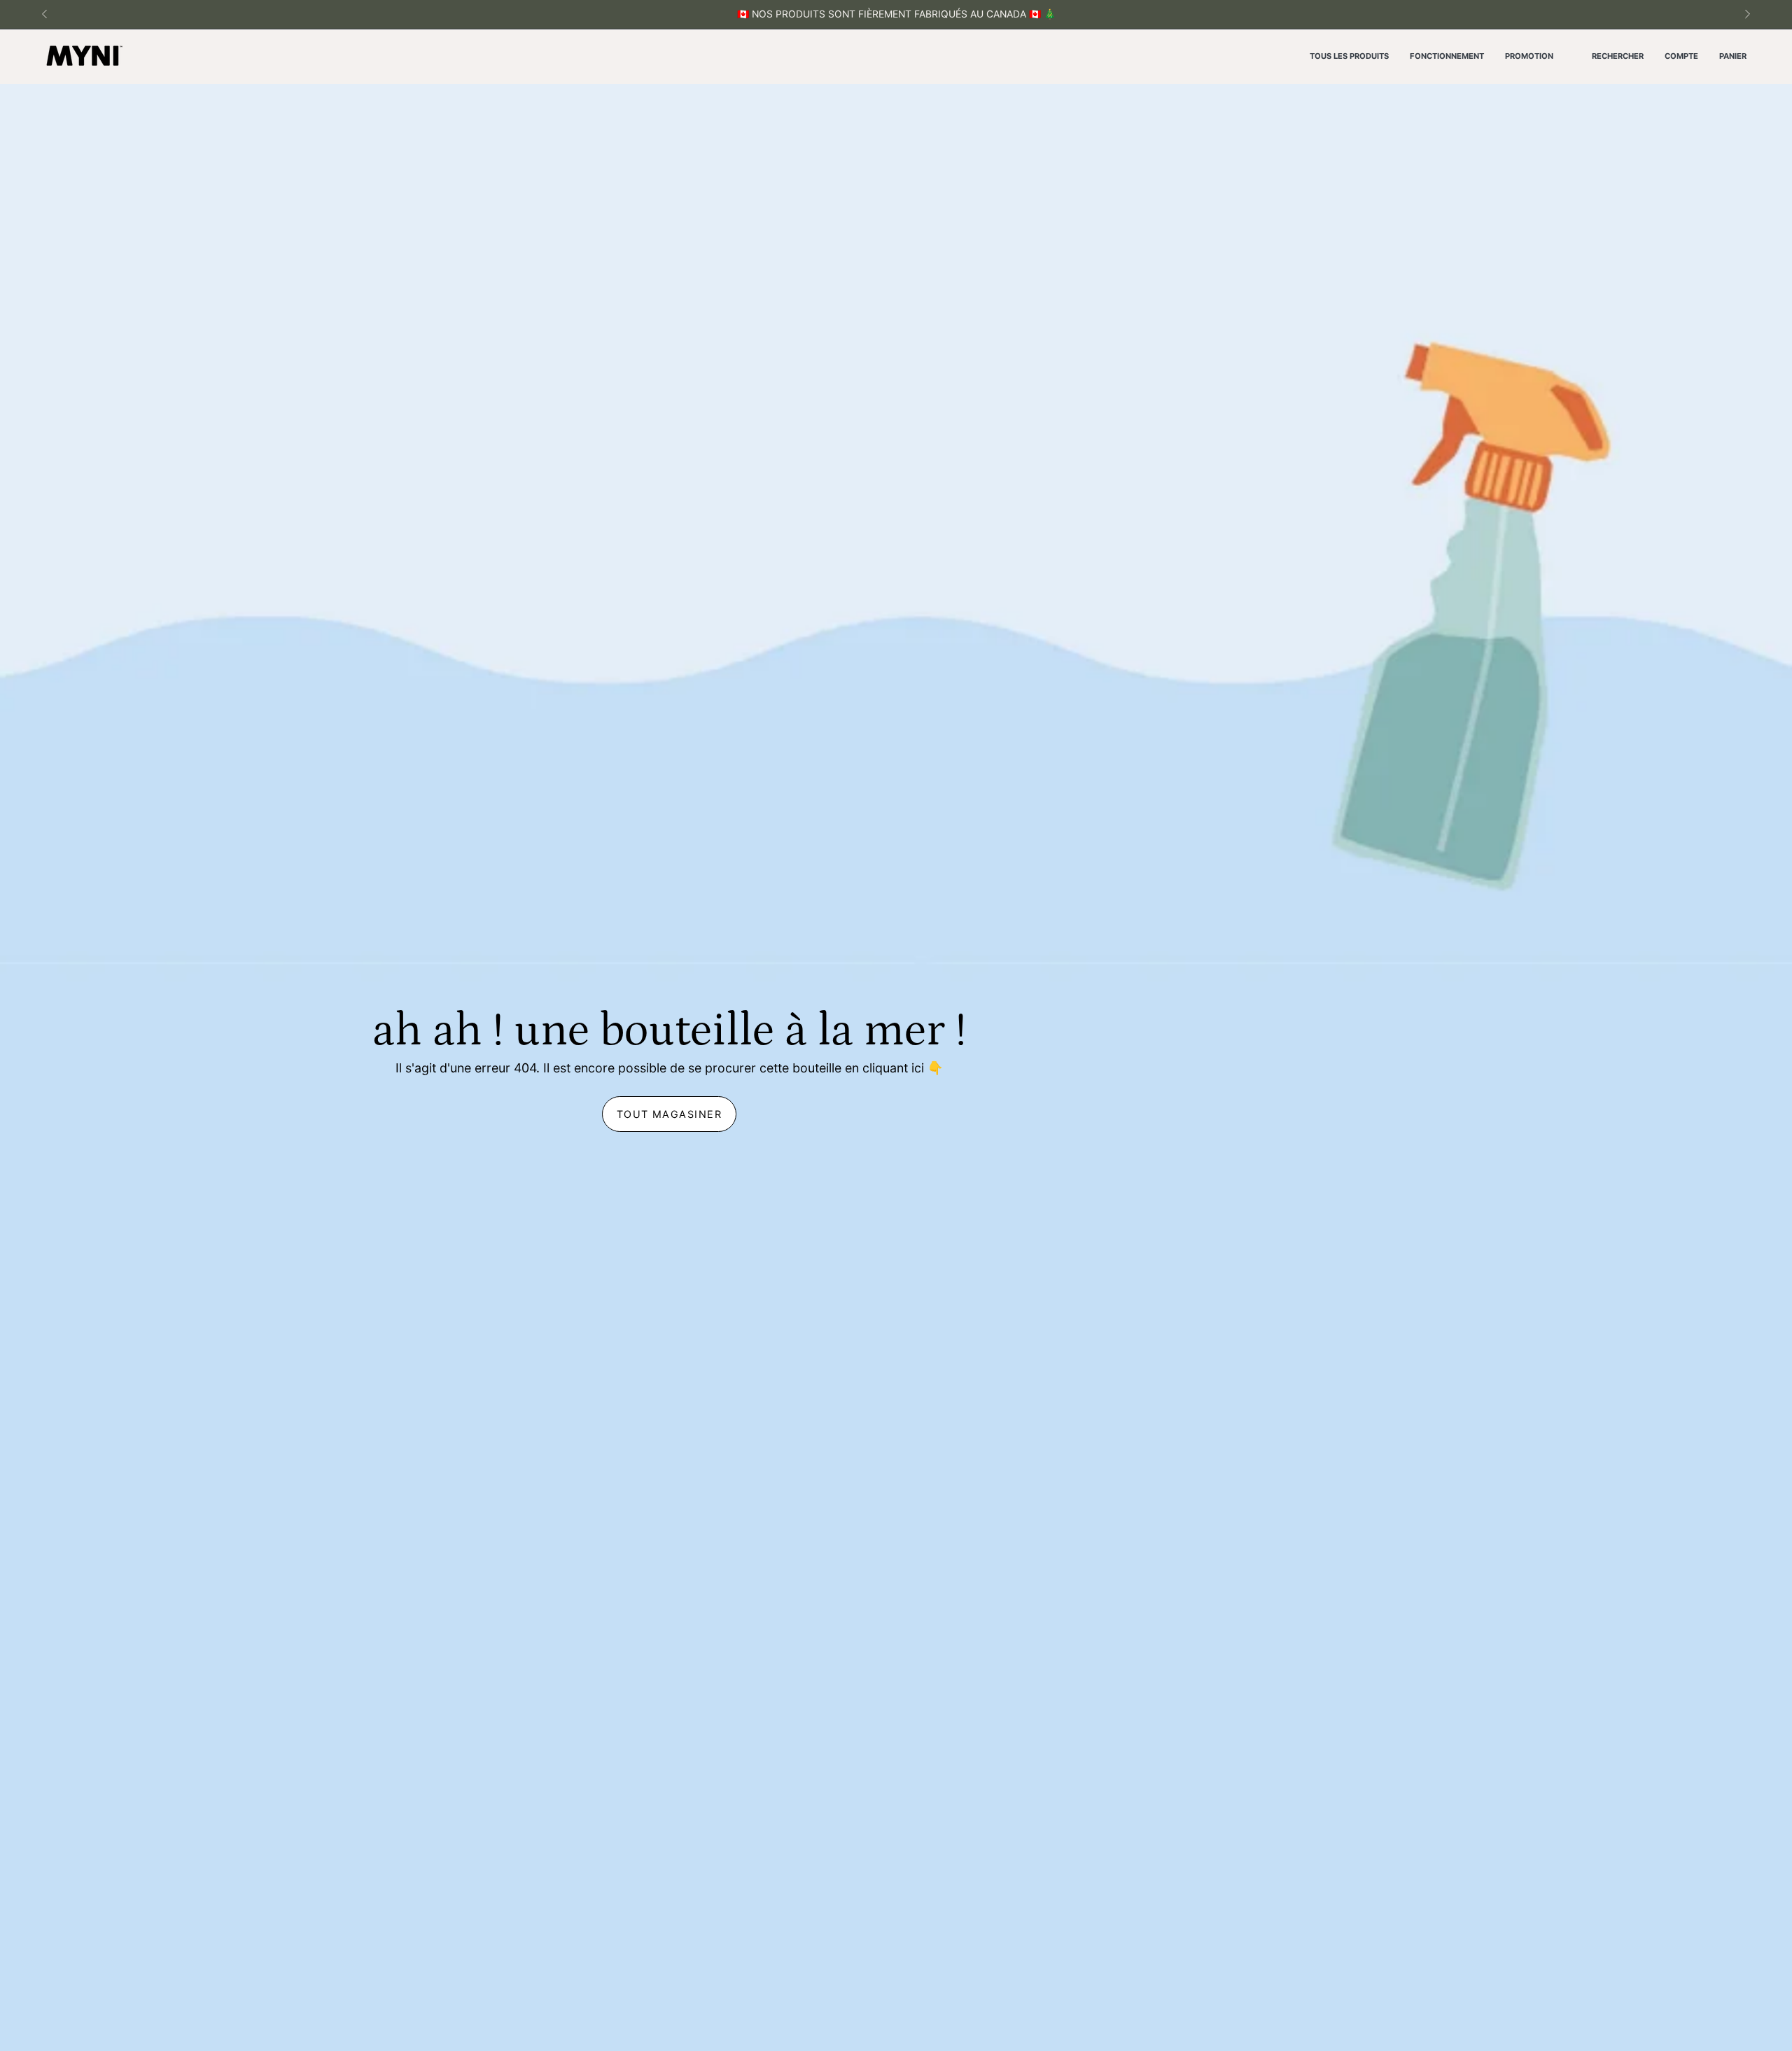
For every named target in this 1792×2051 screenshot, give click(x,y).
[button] (1618, 57)
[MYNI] (84, 57)
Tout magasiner (669, 1114)
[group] (896, 14)
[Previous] (45, 14)
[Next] (1747, 14)
